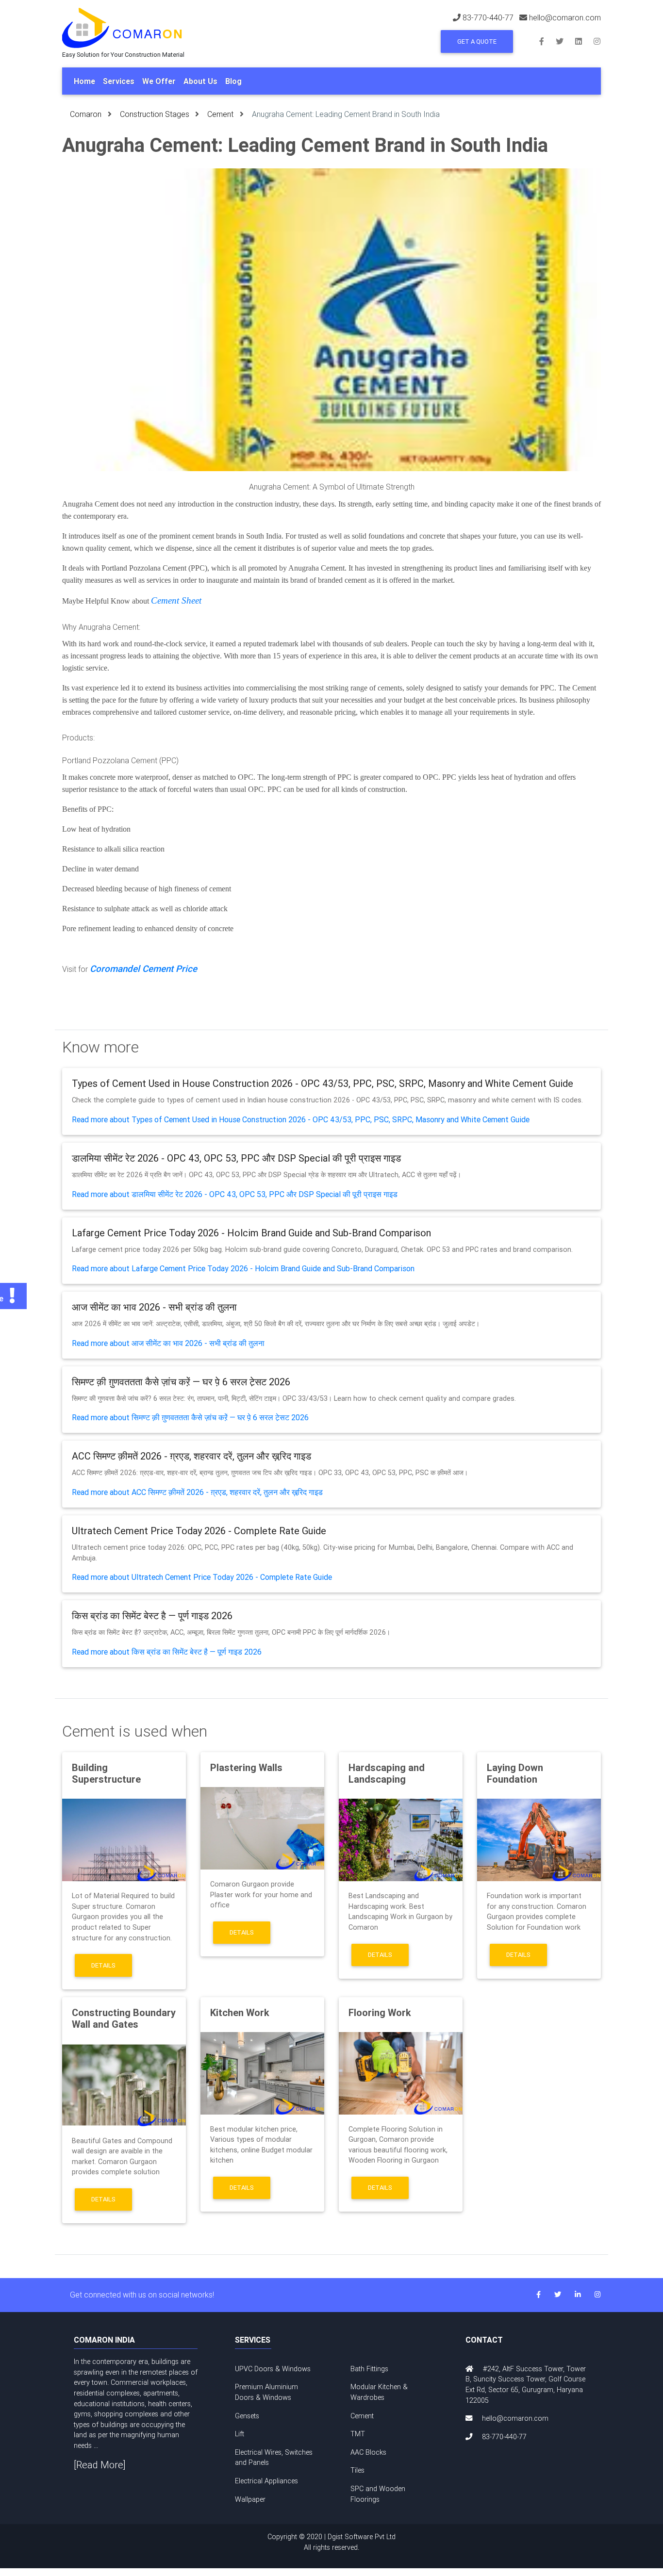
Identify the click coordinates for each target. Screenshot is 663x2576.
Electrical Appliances (266, 2481)
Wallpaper (250, 2499)
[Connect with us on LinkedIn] (584, 41)
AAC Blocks (368, 2452)
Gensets (247, 2416)
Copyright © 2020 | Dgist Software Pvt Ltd (331, 2542)
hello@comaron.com (565, 17)
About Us (200, 81)
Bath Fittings (369, 2369)
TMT (358, 2434)
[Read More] (100, 2465)
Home (84, 81)
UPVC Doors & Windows (273, 2369)
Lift (240, 2434)
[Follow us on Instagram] (597, 41)
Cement (220, 114)
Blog (233, 81)
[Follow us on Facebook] (547, 41)
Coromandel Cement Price (143, 968)
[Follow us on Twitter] (565, 41)
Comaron (86, 114)
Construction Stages (155, 114)
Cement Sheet (176, 600)
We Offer (159, 81)
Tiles (357, 2470)
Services (119, 81)
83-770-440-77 (488, 17)
